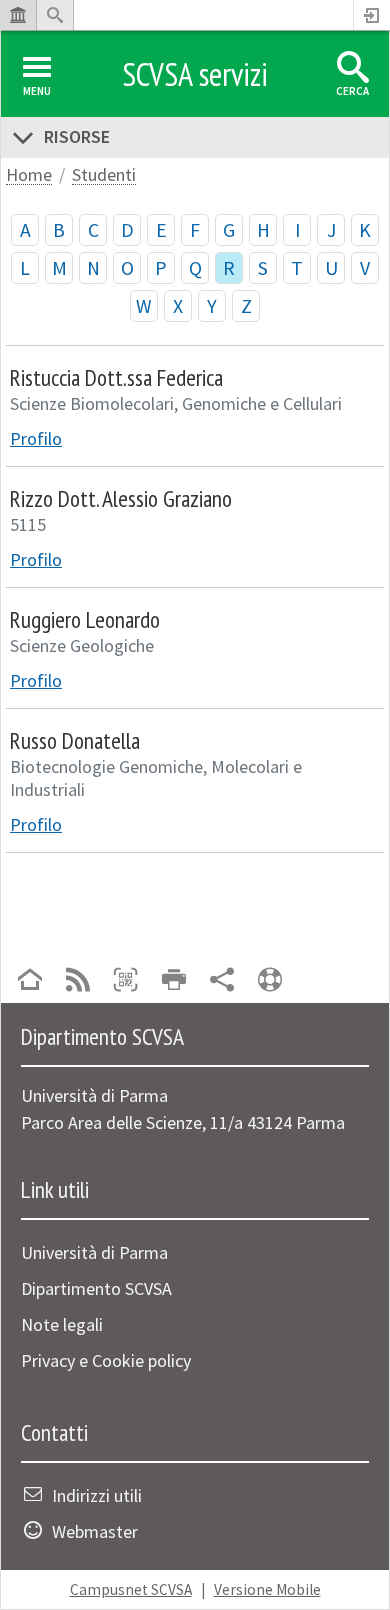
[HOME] (30, 981)
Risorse (77, 136)
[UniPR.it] (18, 15)
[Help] (270, 981)
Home (29, 175)
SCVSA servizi (195, 74)
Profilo (36, 438)
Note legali (62, 1324)
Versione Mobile (267, 1589)
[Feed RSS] (78, 981)
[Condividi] (222, 981)
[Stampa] (174, 981)
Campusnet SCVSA (131, 1589)
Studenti (104, 175)
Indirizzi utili (97, 1495)
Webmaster (95, 1531)
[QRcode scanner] (126, 981)
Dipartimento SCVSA (96, 1288)
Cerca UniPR (55, 15)
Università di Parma (94, 1252)
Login (372, 15)
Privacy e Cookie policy (106, 1360)
